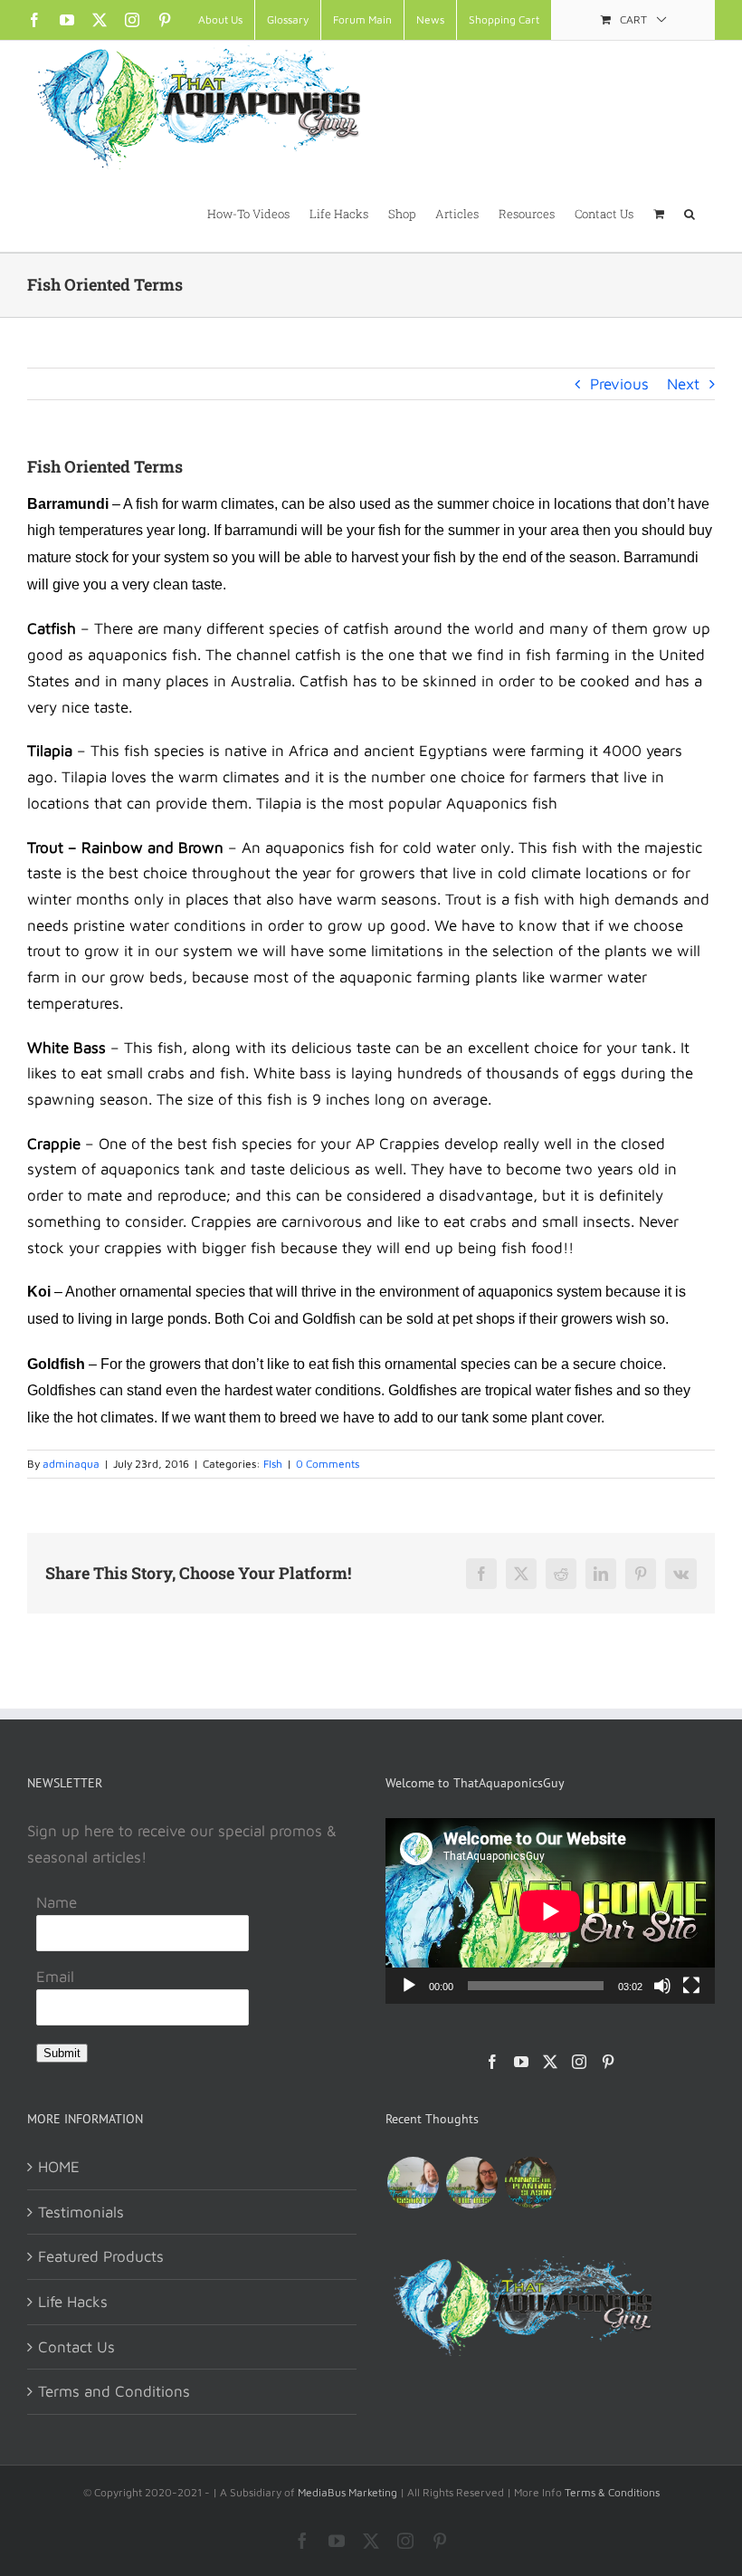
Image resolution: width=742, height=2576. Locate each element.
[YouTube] (521, 2062)
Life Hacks (73, 2302)
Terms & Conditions (612, 2492)
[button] (690, 213)
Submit (62, 2053)
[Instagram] (579, 2062)
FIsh (273, 1464)
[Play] (409, 1986)
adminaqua (71, 1464)
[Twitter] (550, 2062)
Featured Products (101, 2256)
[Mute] (662, 1986)
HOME (59, 2167)
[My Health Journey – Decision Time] (413, 2183)
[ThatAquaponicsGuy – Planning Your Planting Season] (530, 2183)
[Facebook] (492, 2062)
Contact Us (76, 2347)
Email (55, 1977)
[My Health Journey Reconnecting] (471, 2183)
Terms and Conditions (114, 2391)
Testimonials (81, 2212)
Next (683, 384)
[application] (550, 1911)
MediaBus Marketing (347, 2492)
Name (57, 1902)
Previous (619, 384)
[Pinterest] (608, 2062)
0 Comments (328, 1464)
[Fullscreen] (691, 1986)
